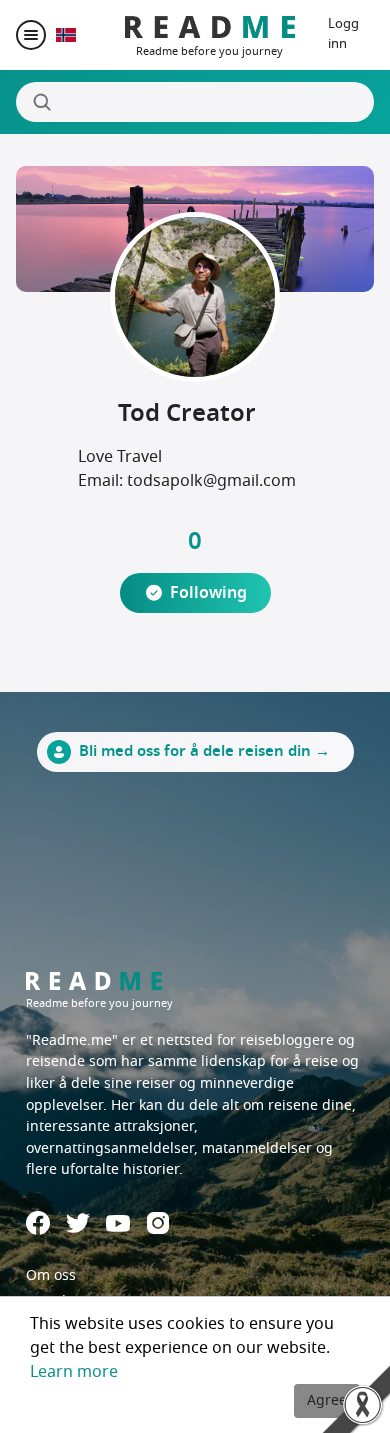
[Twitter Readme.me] (78, 1223)
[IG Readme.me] (158, 1223)
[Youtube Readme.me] (118, 1223)
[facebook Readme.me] (38, 1223)
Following (208, 593)
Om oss (51, 1275)
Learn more (74, 1372)
